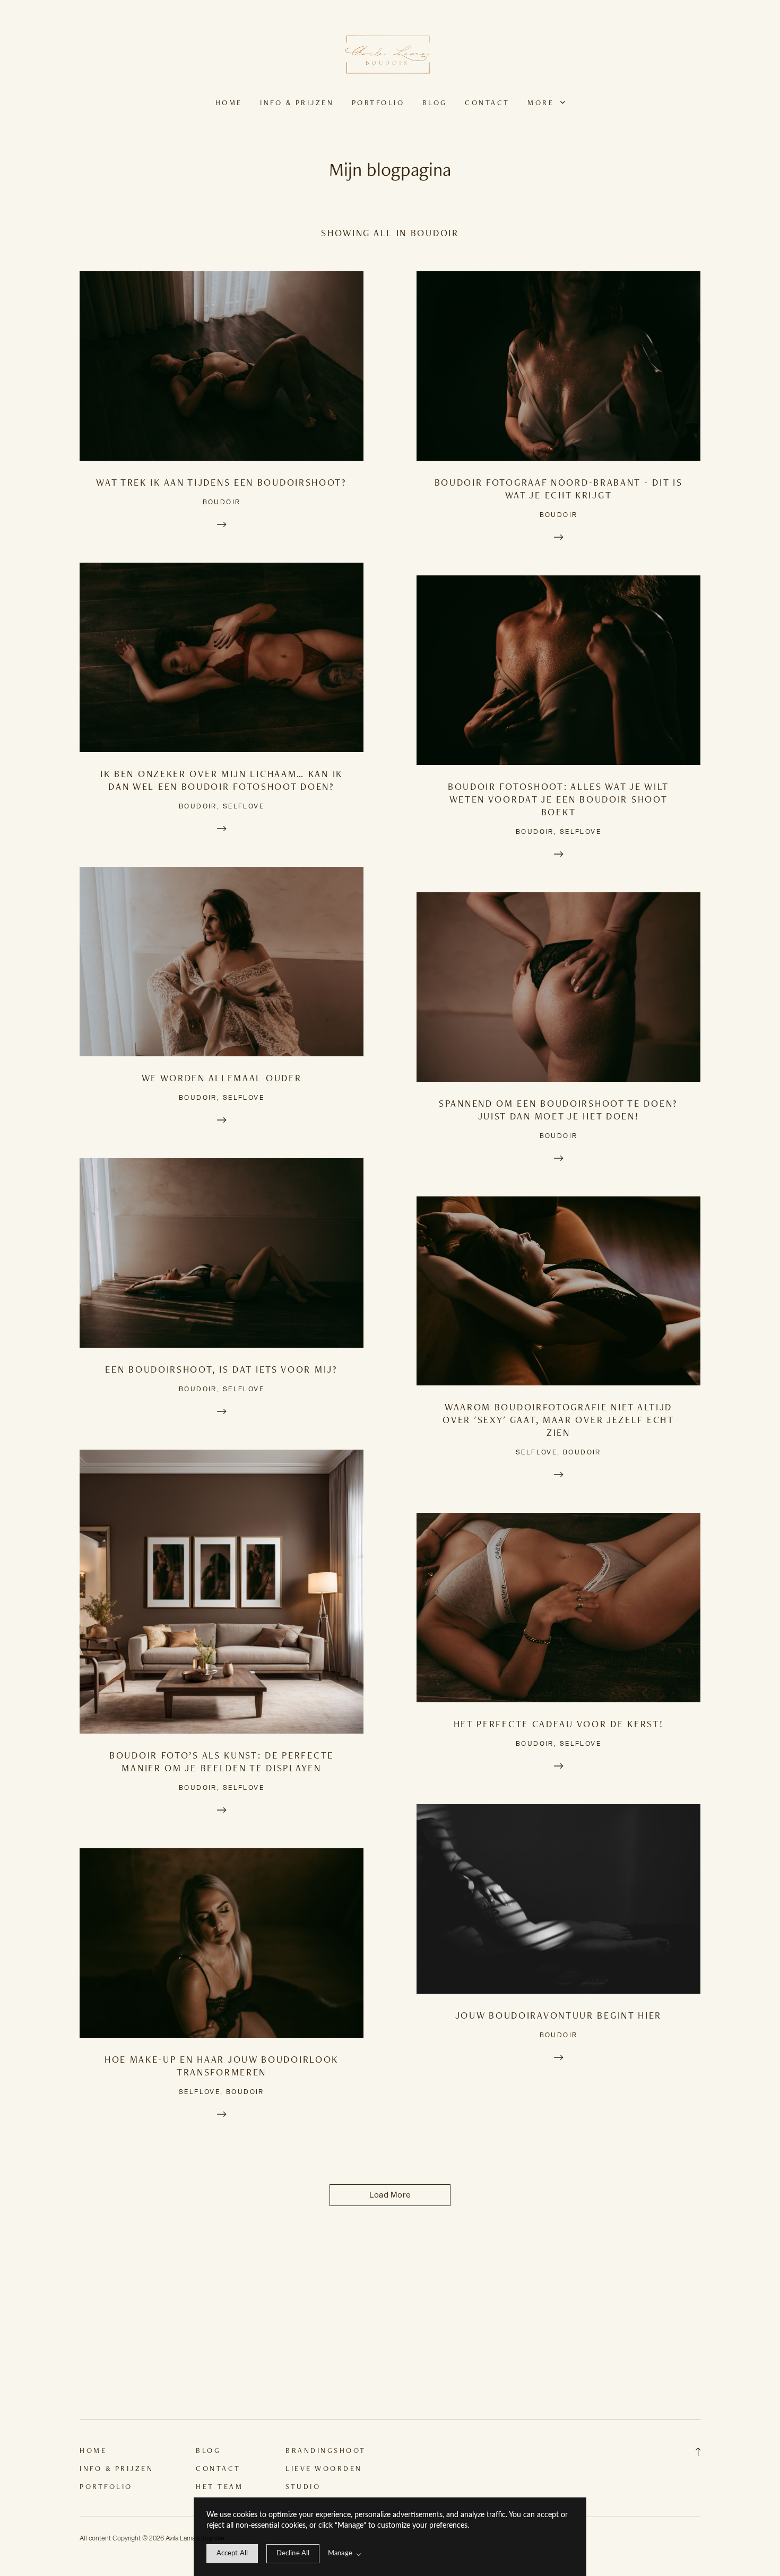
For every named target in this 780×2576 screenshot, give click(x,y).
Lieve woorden (324, 2468)
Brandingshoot (326, 2450)
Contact (487, 102)
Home (229, 102)
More (543, 102)
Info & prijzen (297, 102)
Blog (435, 102)
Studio (303, 2486)
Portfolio (378, 102)
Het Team (219, 2486)
